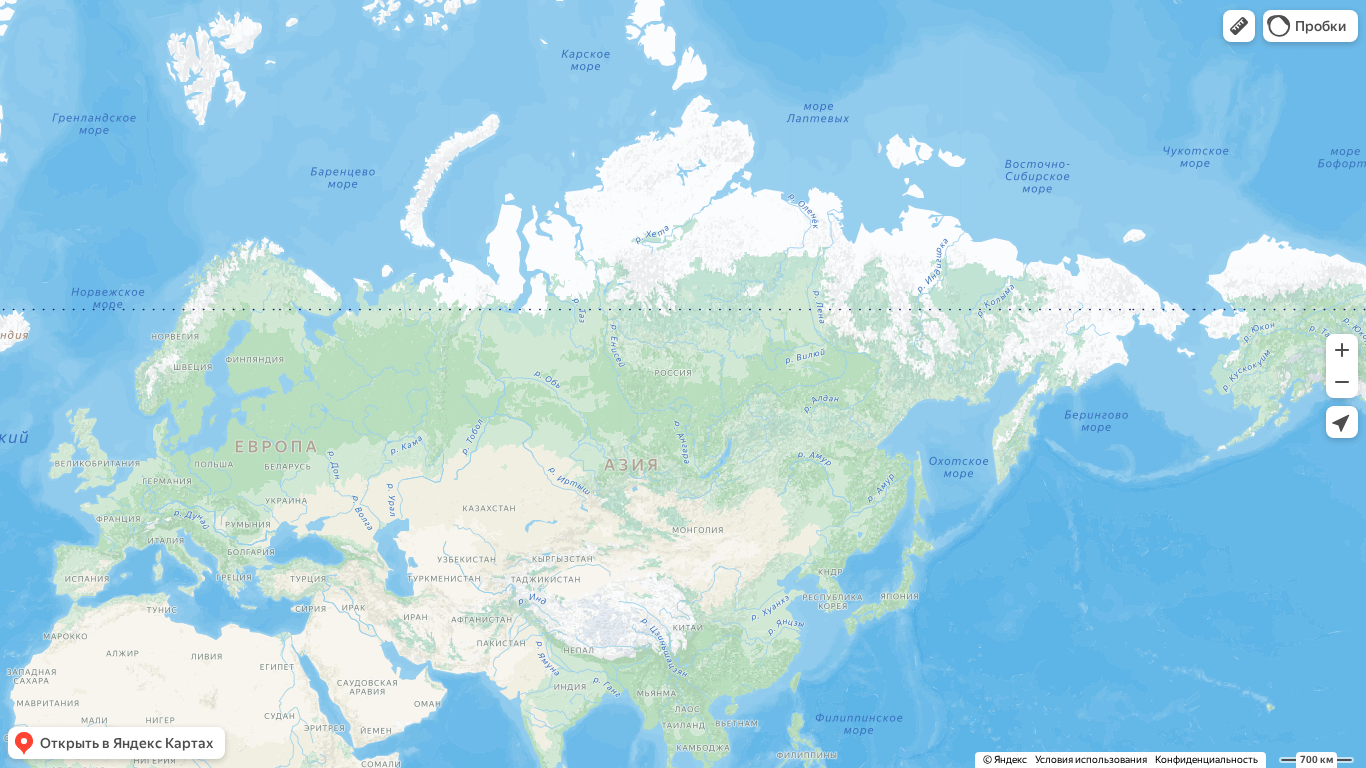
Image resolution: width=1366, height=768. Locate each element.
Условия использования (1091, 759)
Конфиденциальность (1206, 759)
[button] (1239, 26)
